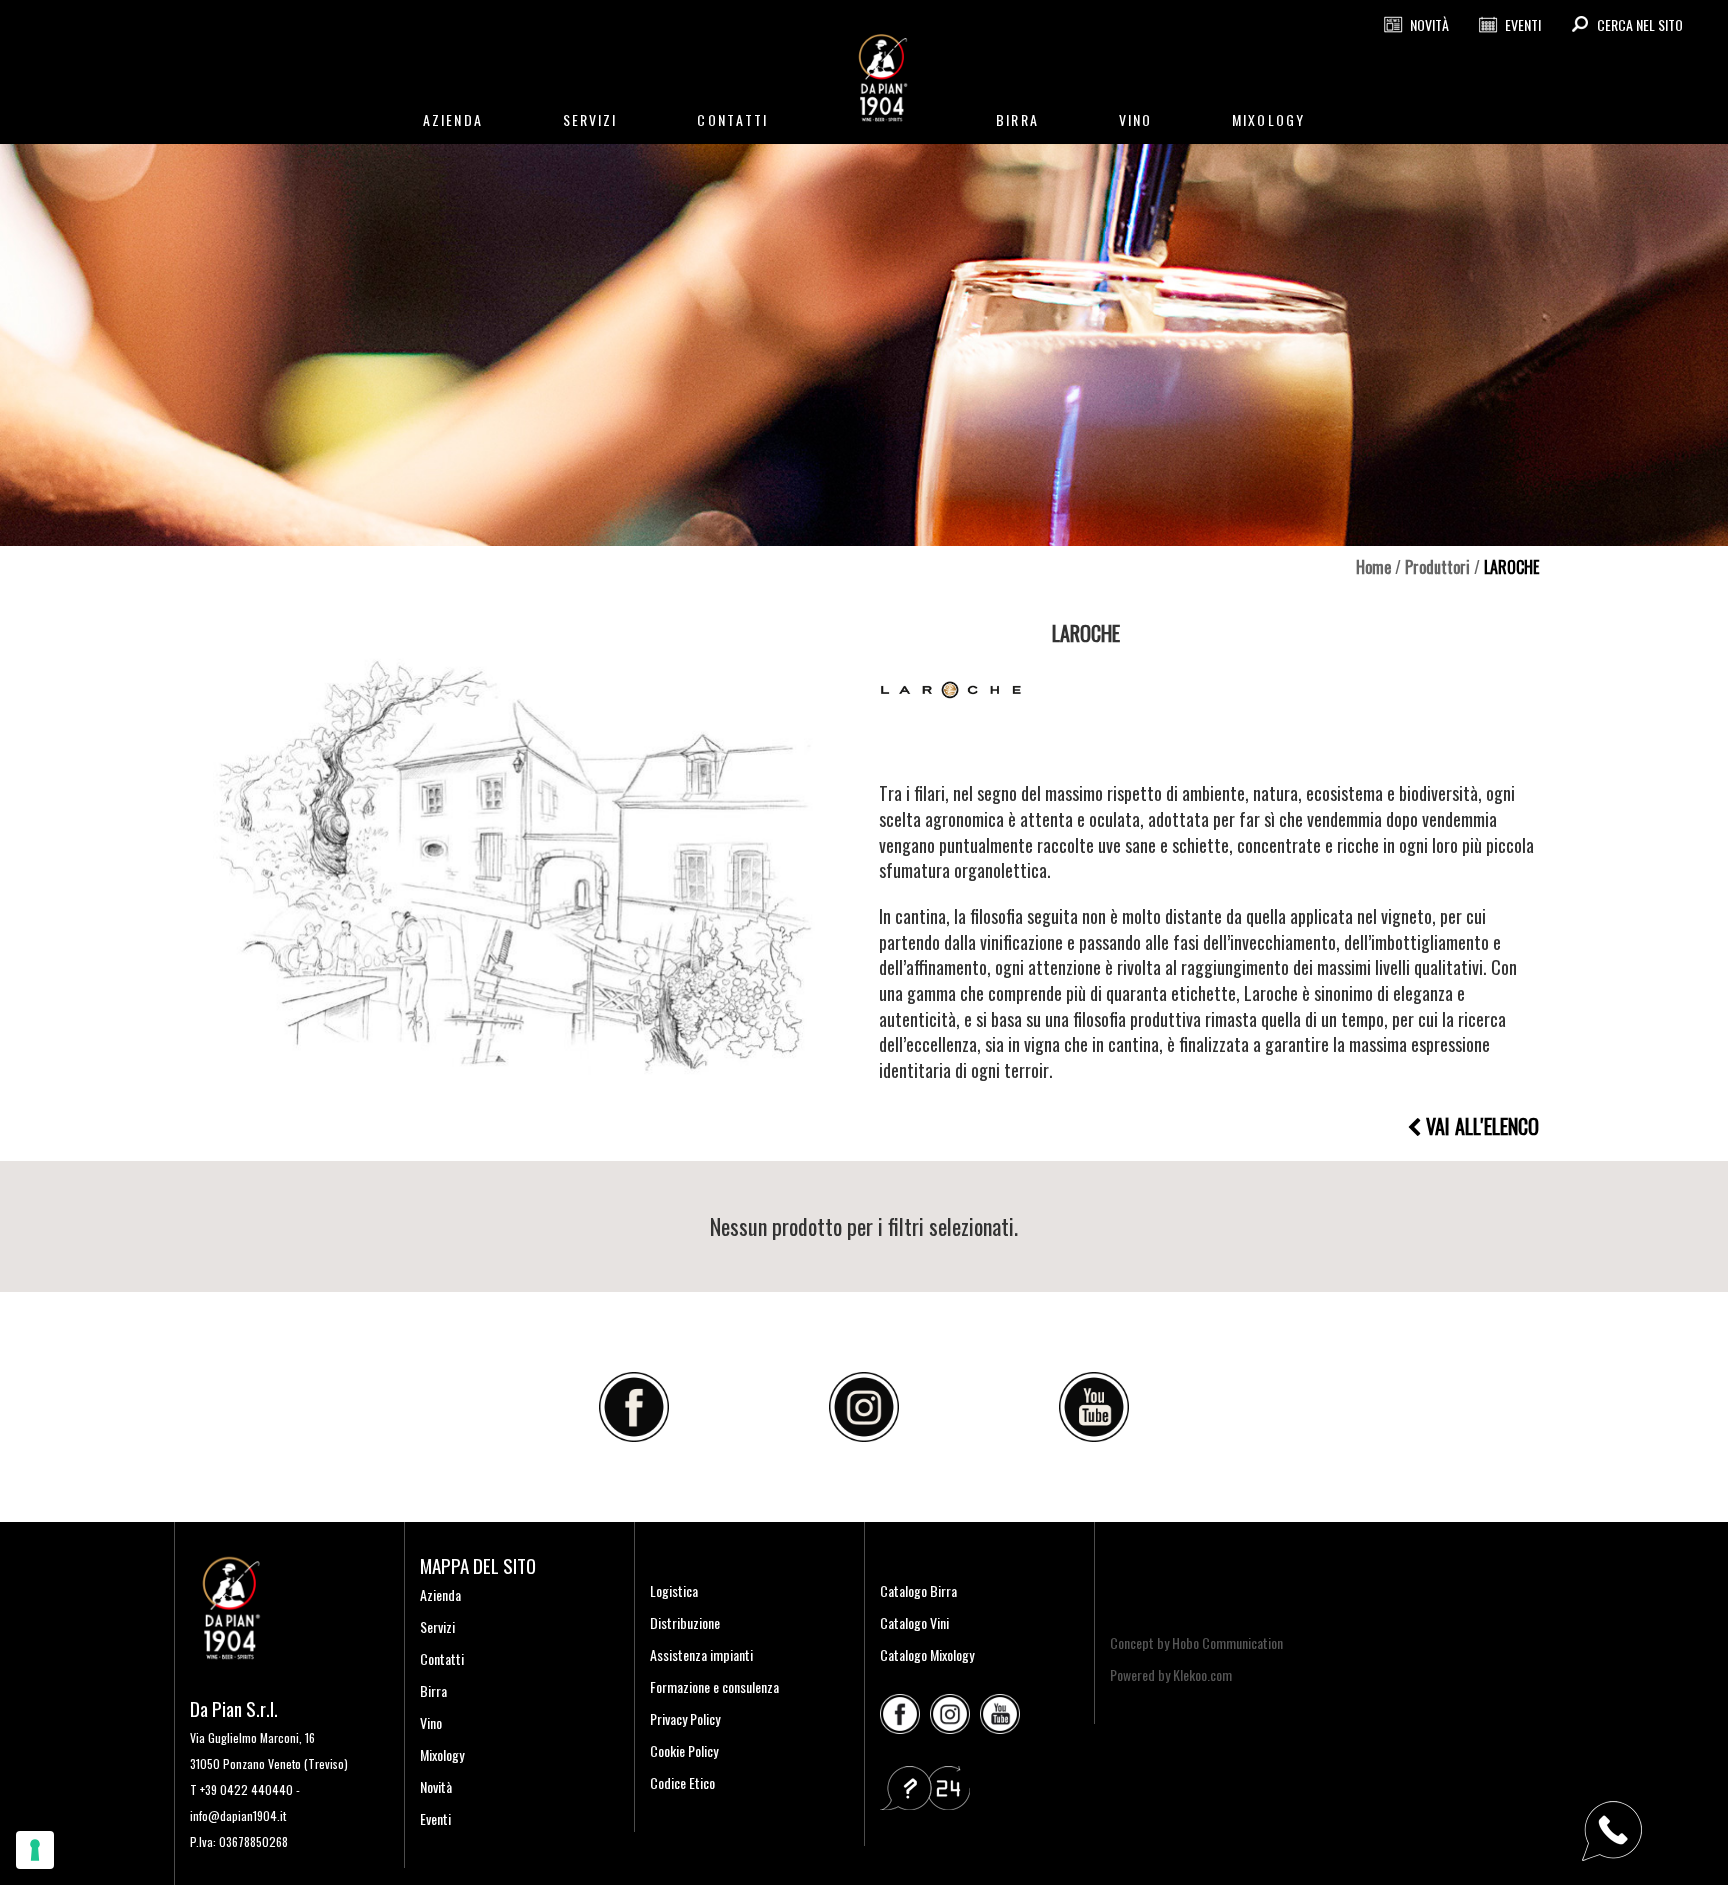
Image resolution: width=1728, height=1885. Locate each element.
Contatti (442, 1658)
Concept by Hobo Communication (1196, 1642)
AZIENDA (453, 119)
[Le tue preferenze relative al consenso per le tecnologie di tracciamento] (35, 1850)
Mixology (442, 1754)
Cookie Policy (684, 1750)
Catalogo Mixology (927, 1654)
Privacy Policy (685, 1718)
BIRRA (1017, 119)
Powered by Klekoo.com (1171, 1674)
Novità (436, 1786)
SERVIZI (590, 119)
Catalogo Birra (918, 1590)
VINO (1135, 119)
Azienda (440, 1594)
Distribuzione (685, 1622)
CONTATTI (732, 119)
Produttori (1437, 567)
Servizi (437, 1626)
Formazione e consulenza (714, 1686)
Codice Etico (682, 1782)
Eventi (435, 1818)
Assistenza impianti (701, 1654)
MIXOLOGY (1268, 119)
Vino (431, 1722)
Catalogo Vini (914, 1622)
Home (1373, 567)
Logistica (674, 1590)
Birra (433, 1690)
